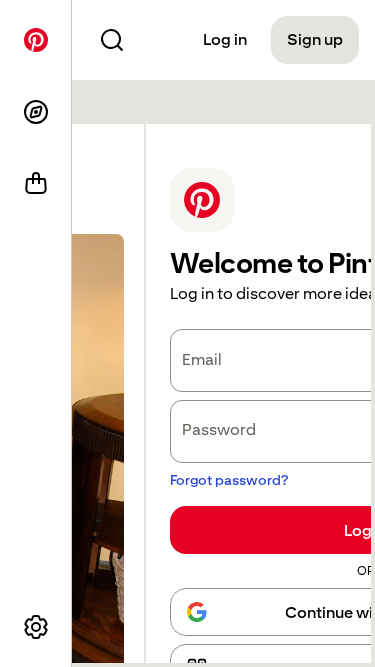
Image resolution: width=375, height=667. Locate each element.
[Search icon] (112, 40)
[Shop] (36, 184)
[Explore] (36, 112)
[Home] (36, 40)
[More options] (36, 627)
